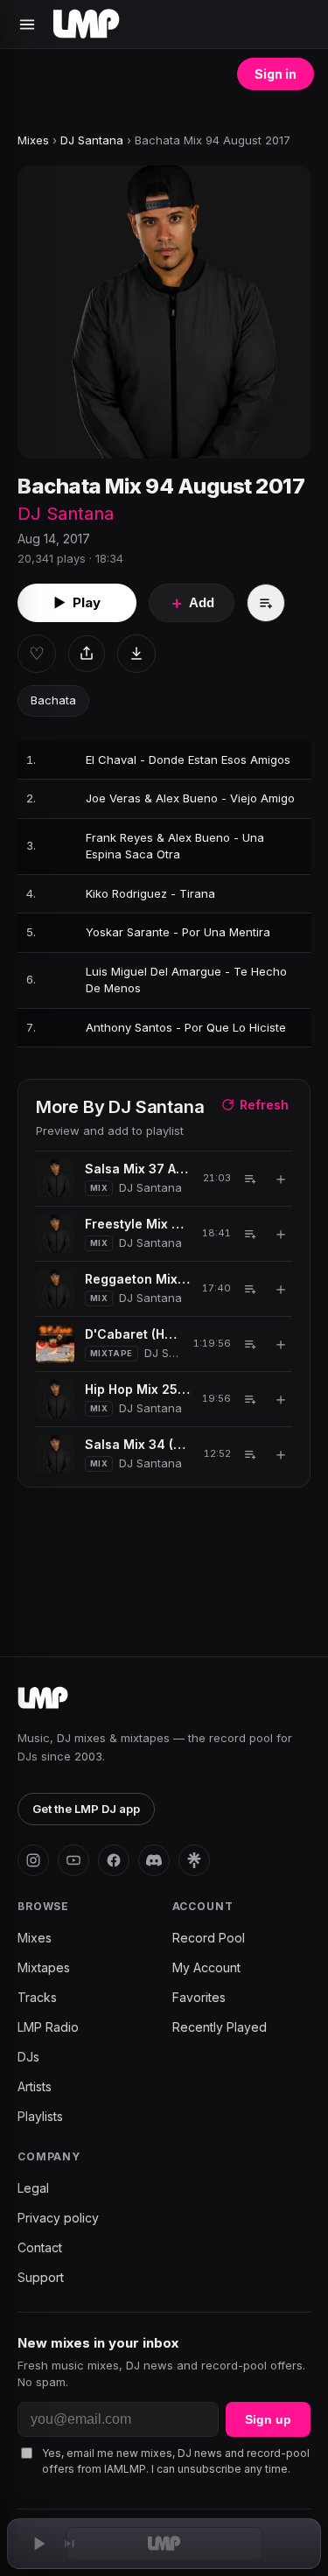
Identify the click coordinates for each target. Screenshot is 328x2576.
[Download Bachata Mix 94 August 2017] (136, 654)
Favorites (199, 1997)
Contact (40, 2247)
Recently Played (220, 2027)
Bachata (53, 700)
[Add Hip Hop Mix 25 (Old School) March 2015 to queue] (250, 1399)
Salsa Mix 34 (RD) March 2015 (138, 1444)
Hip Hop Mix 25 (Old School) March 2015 (137, 1389)
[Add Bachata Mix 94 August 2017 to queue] (266, 603)
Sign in (276, 74)
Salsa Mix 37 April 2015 (138, 1169)
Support (41, 2277)
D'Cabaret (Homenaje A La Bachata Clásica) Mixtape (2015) (133, 1334)
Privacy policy (58, 2218)
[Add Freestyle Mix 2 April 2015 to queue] (250, 1234)
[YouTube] (73, 1860)
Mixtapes (44, 1967)
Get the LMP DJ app (86, 1809)
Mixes (33, 140)
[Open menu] (27, 24)
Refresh (264, 1105)
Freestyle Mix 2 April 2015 (137, 1224)
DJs (28, 2057)
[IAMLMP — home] (86, 24)
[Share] (87, 654)
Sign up (268, 2419)
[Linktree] (194, 1860)
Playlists (40, 2116)
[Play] (38, 2544)
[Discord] (154, 1860)
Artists (35, 2086)
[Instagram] (33, 1860)
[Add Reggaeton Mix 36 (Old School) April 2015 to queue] (250, 1289)
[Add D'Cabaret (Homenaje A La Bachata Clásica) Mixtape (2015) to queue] (250, 1344)
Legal (33, 2188)
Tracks (37, 1997)
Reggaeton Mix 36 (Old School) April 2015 (137, 1279)
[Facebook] (114, 1860)
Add (192, 603)
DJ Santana (92, 140)
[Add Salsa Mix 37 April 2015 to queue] (250, 1179)
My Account (206, 1967)
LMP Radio (48, 2027)
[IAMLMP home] (43, 1698)
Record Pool (209, 1938)
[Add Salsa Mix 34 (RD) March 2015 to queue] (250, 1454)
